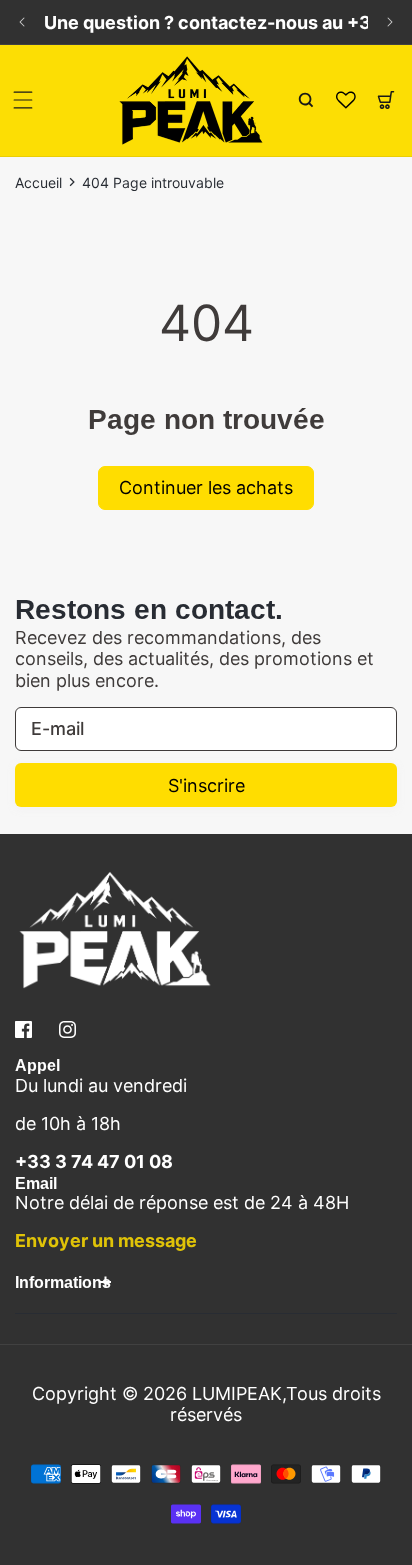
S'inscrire (206, 785)
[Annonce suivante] (390, 22)
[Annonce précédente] (22, 22)
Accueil (38, 183)
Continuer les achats (206, 487)
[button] (23, 100)
